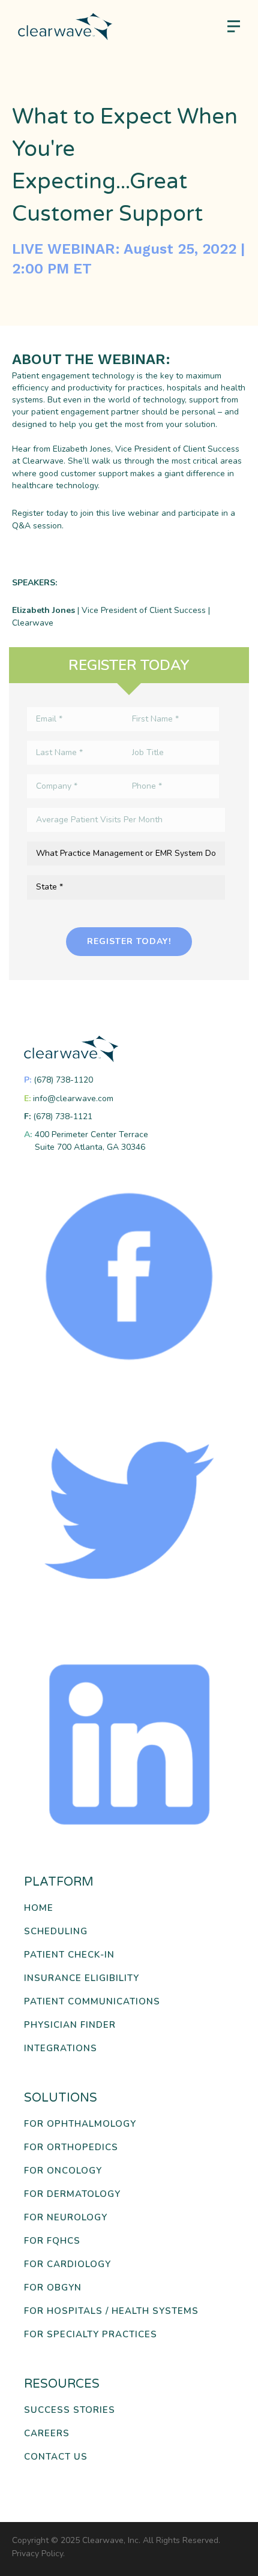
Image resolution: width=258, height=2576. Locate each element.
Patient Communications (92, 2002)
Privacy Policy (37, 2554)
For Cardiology (67, 2264)
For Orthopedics (71, 2147)
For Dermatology (72, 2194)
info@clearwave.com (73, 1098)
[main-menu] (234, 27)
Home (39, 1908)
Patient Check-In (69, 1955)
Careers (47, 2434)
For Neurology (66, 2218)
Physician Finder (70, 2025)
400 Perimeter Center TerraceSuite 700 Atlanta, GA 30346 (91, 1140)
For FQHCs (52, 2241)
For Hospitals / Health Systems (111, 2311)
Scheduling (56, 1932)
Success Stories (70, 2410)
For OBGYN (53, 2288)
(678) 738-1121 (63, 1116)
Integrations (61, 2049)
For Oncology (63, 2171)
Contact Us (56, 2457)
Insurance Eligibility (82, 1978)
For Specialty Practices (91, 2335)
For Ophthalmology (80, 2124)
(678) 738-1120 (63, 1080)
